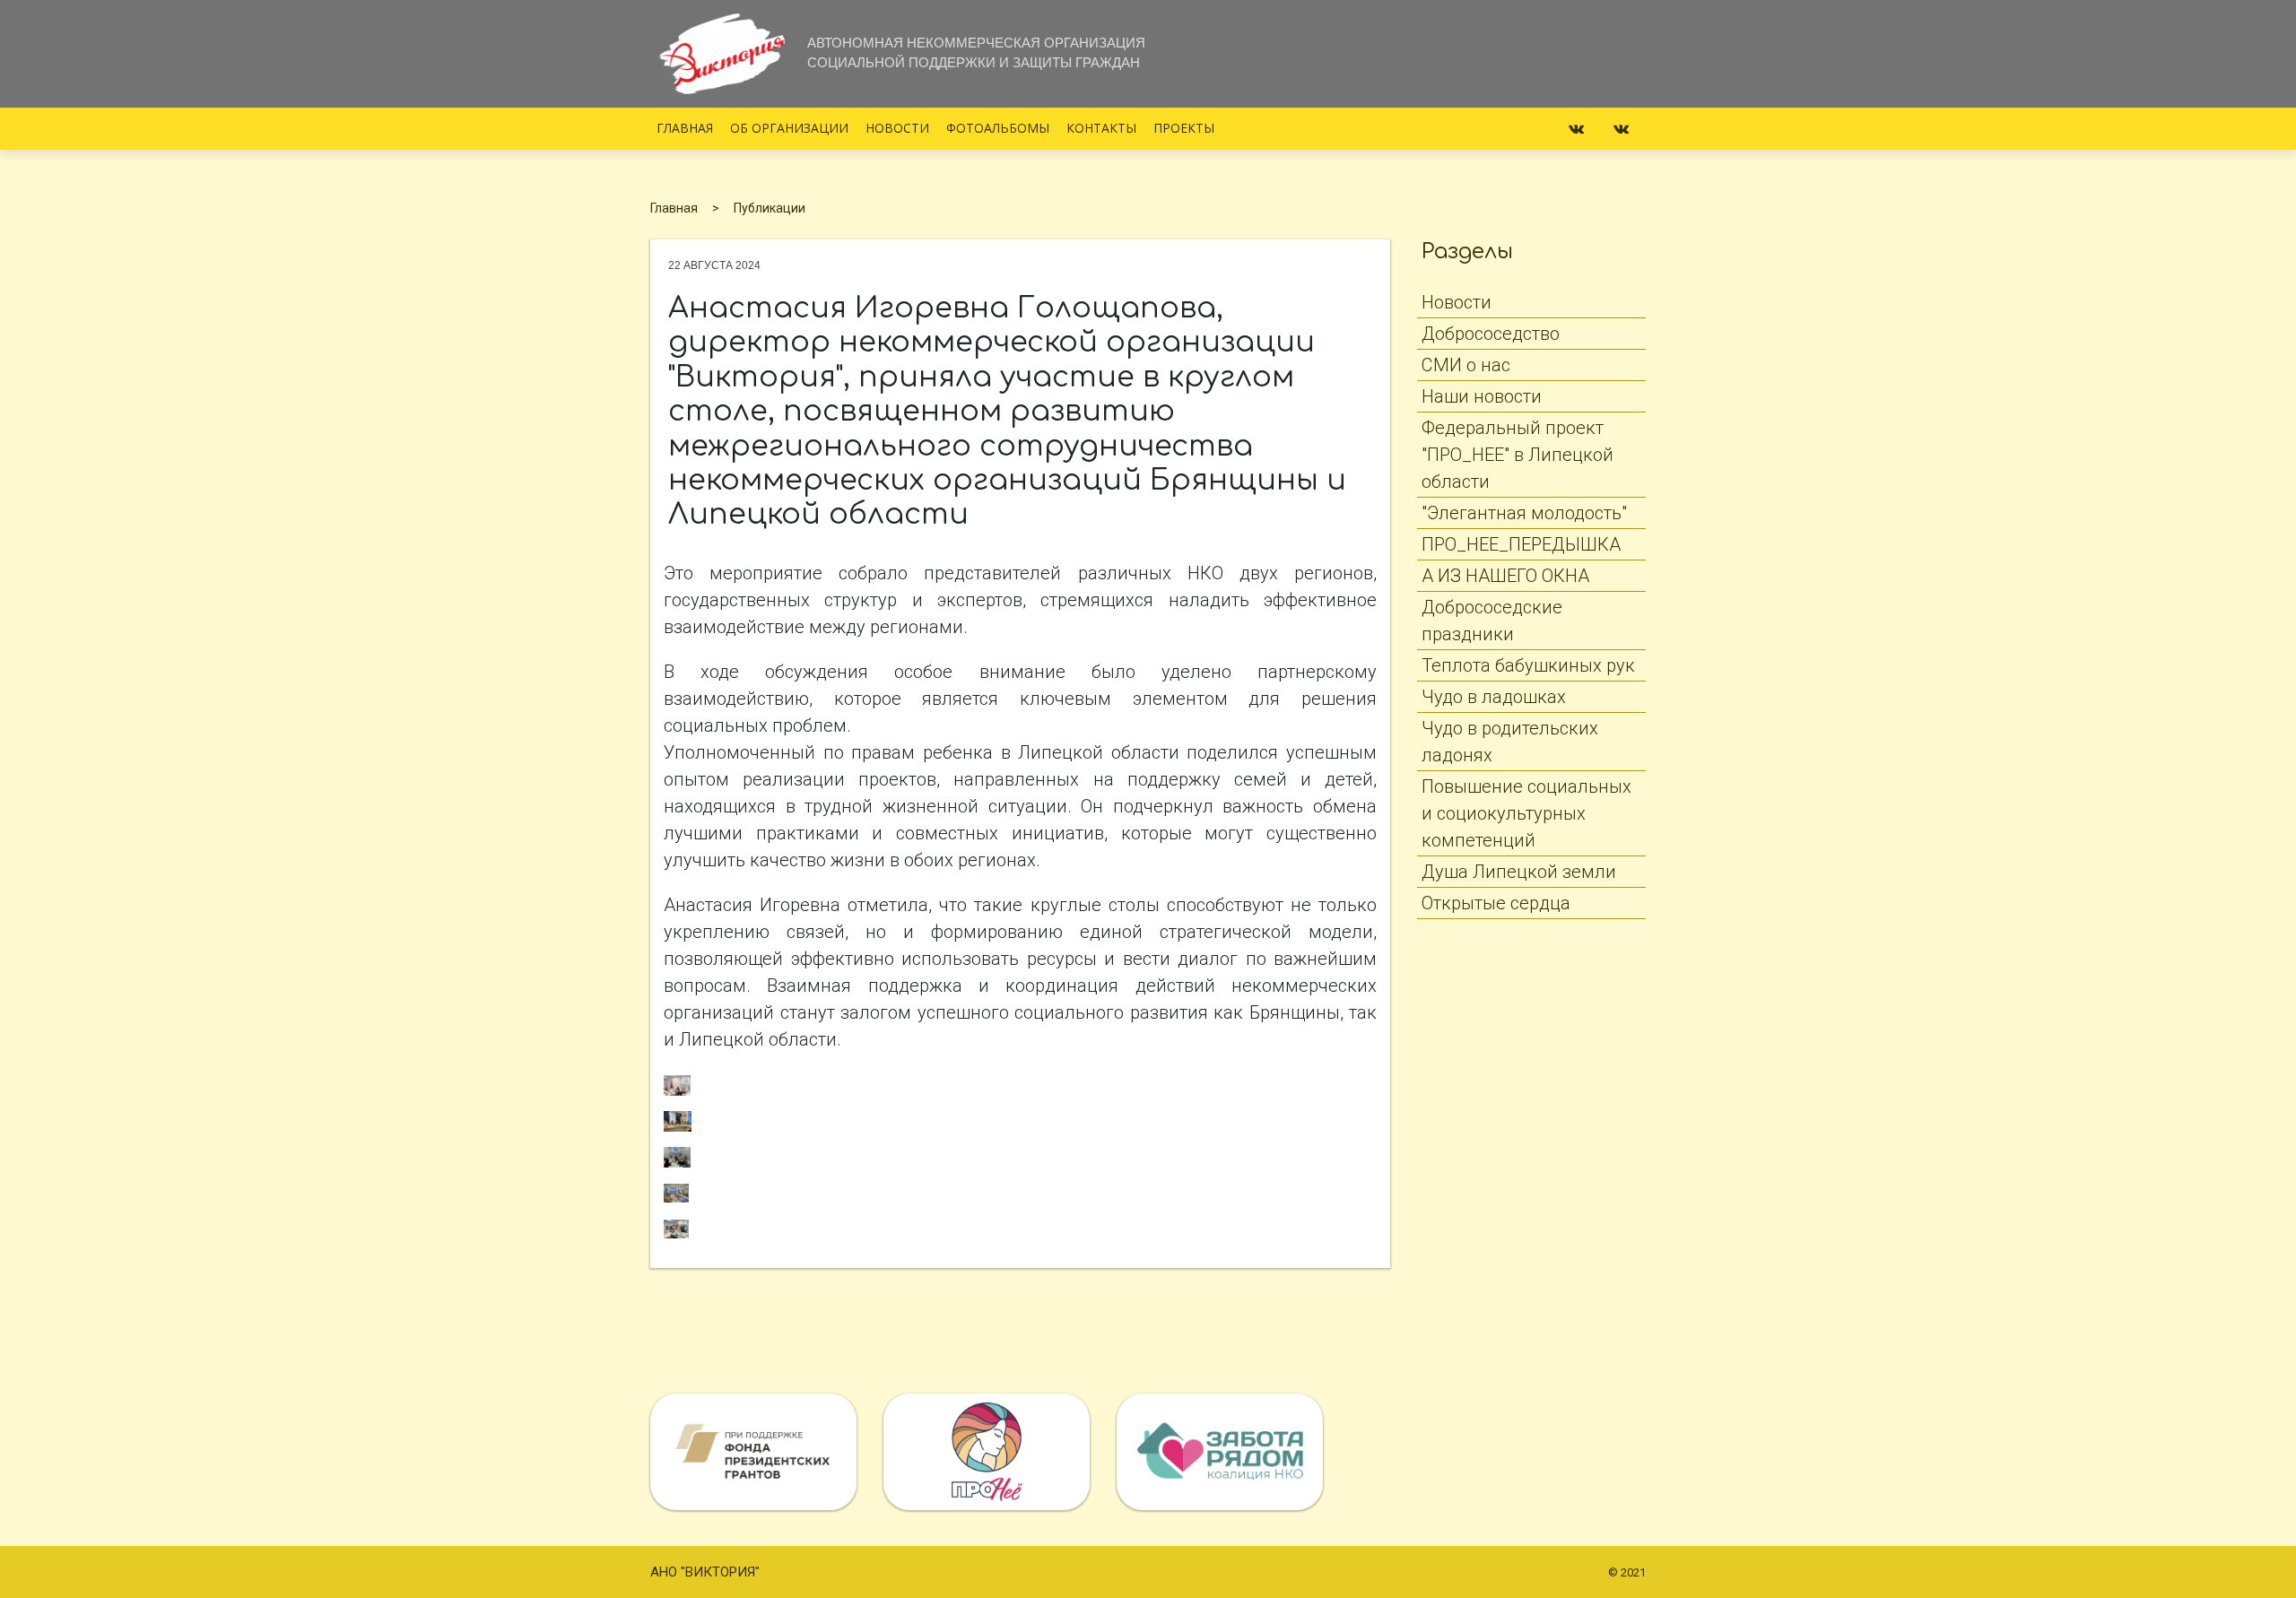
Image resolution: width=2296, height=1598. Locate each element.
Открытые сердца (1496, 903)
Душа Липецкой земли (1519, 872)
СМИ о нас (1466, 365)
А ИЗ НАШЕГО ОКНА (1505, 576)
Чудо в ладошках (1494, 697)
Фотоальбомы (998, 128)
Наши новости (1482, 396)
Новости (897, 128)
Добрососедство (1491, 334)
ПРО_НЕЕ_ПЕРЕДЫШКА (1521, 544)
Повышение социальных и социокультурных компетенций (1526, 813)
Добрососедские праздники (1492, 621)
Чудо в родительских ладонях (1510, 742)
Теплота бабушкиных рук (1528, 665)
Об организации (789, 128)
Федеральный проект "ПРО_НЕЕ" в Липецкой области (1518, 455)
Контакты (1101, 128)
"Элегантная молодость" (1524, 513)
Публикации (770, 208)
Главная (685, 128)
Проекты (1184, 128)
